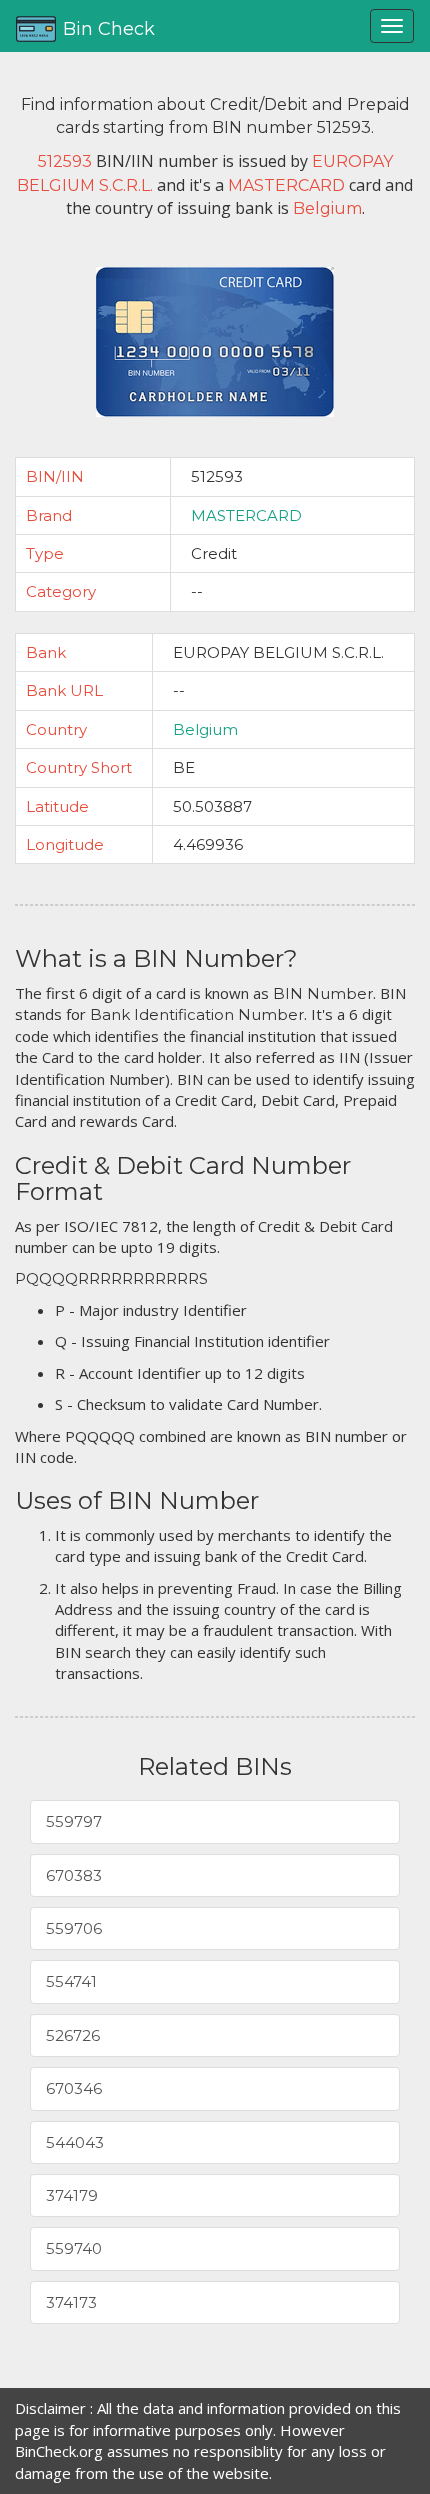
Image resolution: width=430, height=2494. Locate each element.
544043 (75, 2142)
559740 (74, 2248)
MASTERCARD (246, 515)
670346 (74, 2088)
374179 (72, 2195)
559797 (74, 1821)
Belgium (205, 729)
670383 (74, 1875)
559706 (74, 1928)
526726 (73, 2035)
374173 (71, 2302)
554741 (71, 1981)
